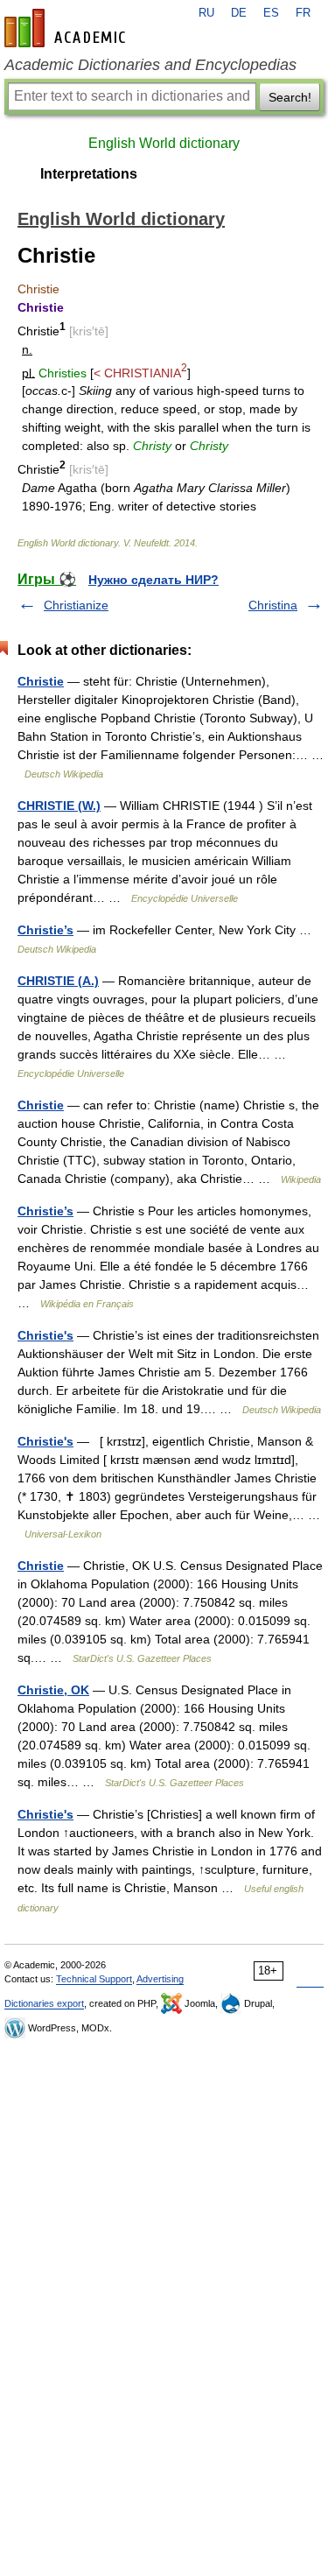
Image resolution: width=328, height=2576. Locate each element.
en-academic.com (67, 28)
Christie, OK (53, 1690)
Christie (41, 681)
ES (271, 13)
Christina (273, 605)
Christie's (45, 1335)
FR (303, 13)
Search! (290, 97)
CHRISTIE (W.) (59, 806)
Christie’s (45, 930)
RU (206, 13)
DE (239, 13)
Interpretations (89, 174)
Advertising (160, 1979)
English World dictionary (164, 143)
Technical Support (94, 1979)
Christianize (76, 605)
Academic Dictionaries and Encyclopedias (150, 65)
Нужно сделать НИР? (154, 580)
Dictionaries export (44, 2003)
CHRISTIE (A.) (58, 981)
